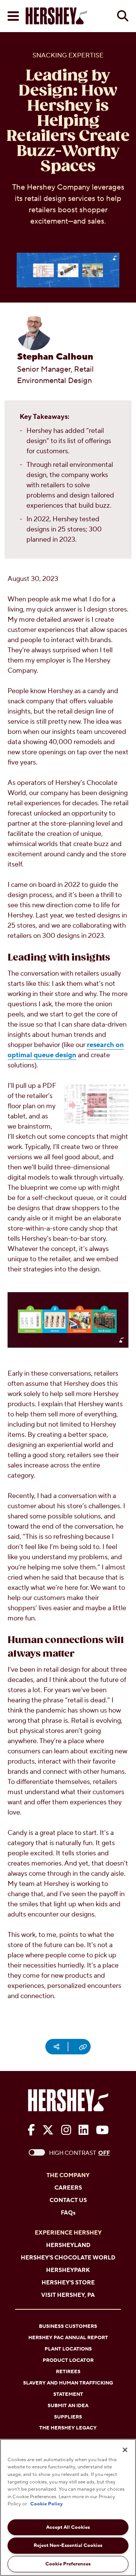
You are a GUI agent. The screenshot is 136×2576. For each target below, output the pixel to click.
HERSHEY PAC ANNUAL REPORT (68, 2338)
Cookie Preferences (68, 2564)
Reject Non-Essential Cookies (68, 2545)
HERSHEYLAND (68, 2245)
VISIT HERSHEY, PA (68, 2295)
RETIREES (68, 2372)
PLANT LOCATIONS (68, 2349)
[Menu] (13, 16)
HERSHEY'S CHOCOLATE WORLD (68, 2258)
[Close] (125, 2450)
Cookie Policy (46, 2504)
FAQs (68, 2213)
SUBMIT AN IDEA (68, 2406)
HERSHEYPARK (68, 2270)
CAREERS (68, 2188)
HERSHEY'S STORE (68, 2283)
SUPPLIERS (68, 2417)
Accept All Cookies (68, 2527)
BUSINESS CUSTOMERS (68, 2326)
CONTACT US (68, 2200)
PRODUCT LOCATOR (68, 2360)
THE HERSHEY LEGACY (68, 2428)
